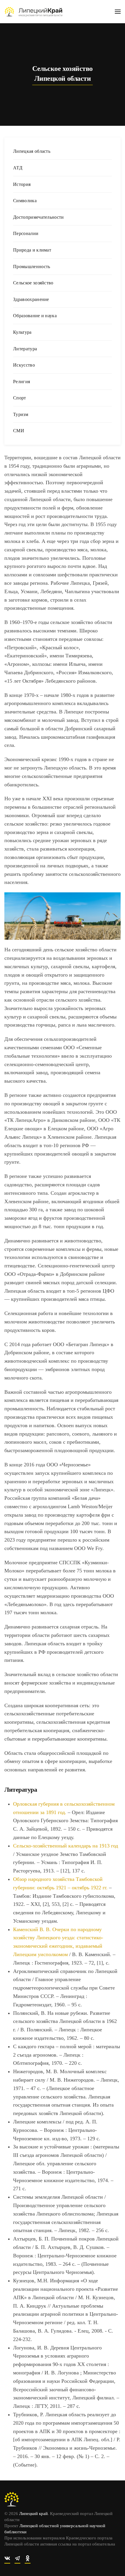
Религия (22, 382)
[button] (118, 12)
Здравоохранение (31, 299)
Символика (25, 201)
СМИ (19, 431)
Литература (25, 349)
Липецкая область (32, 151)
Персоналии (26, 233)
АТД (18, 168)
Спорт (20, 398)
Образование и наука (35, 316)
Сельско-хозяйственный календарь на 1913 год (66, 1846)
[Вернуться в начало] (33, 12)
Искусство (24, 365)
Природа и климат (32, 250)
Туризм (21, 414)
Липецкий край (33, 2514)
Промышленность (32, 267)
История (22, 184)
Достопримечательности (39, 217)
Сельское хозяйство (33, 283)
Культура (22, 332)
